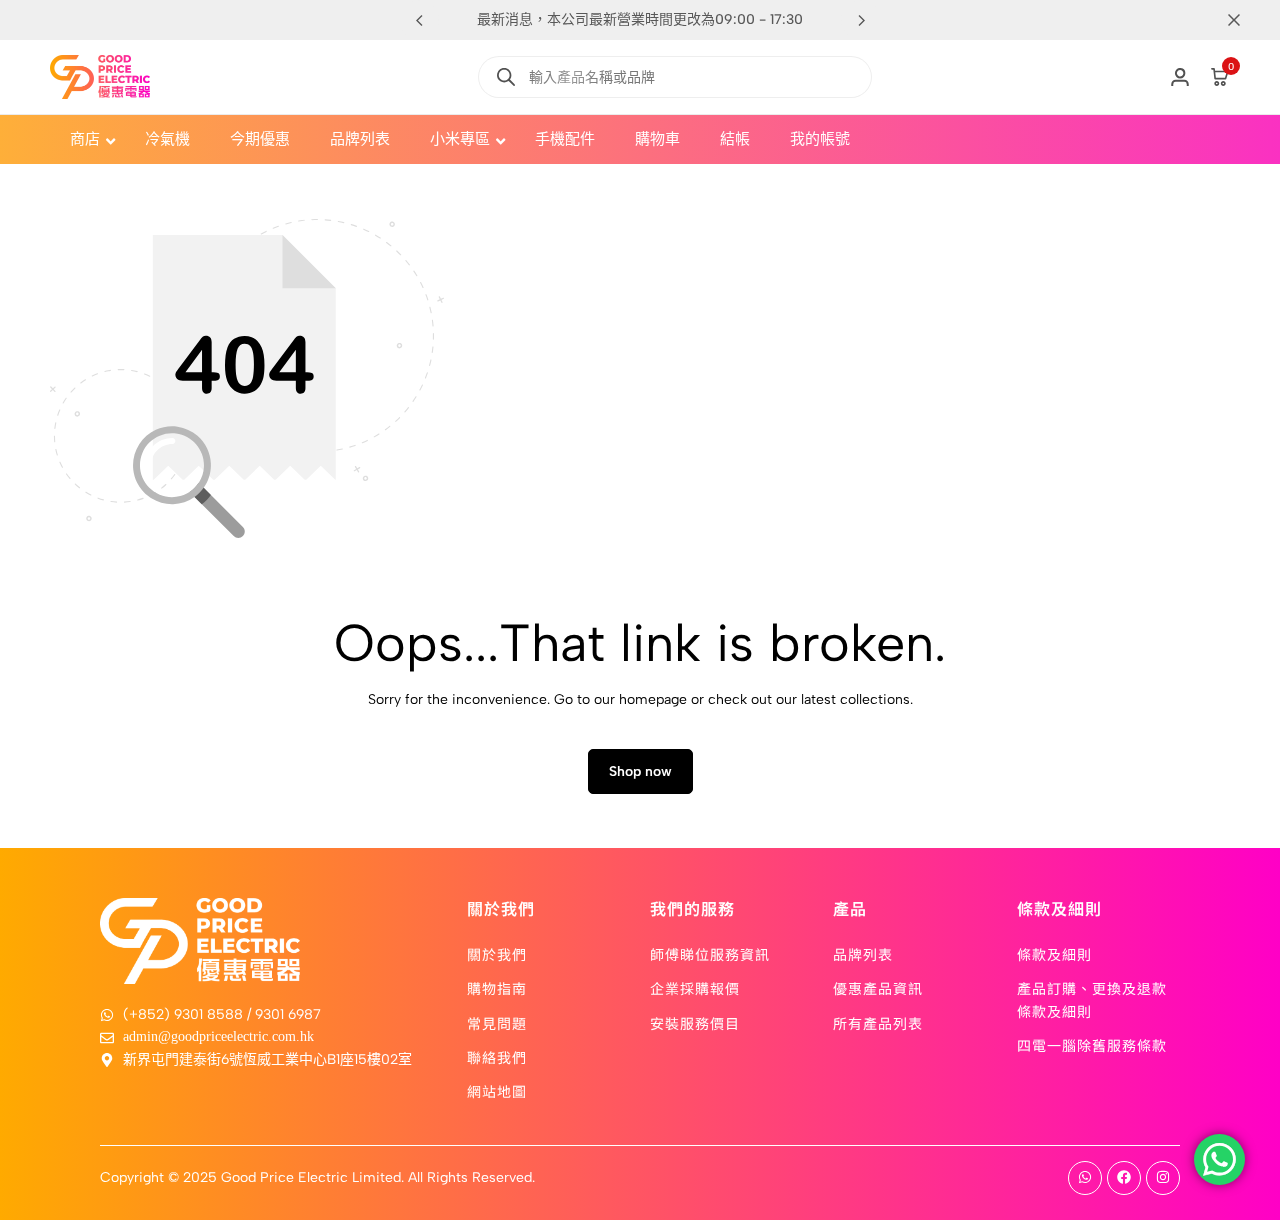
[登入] (1180, 77)
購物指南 (497, 988)
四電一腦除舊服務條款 (1092, 1045)
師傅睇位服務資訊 (710, 954)
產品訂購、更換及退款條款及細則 (1092, 999)
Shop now (640, 771)
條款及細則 (1054, 954)
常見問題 (497, 1023)
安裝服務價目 (695, 1023)
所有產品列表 (878, 1023)
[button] (861, 20)
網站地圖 (497, 1091)
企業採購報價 (695, 988)
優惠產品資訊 (878, 988)
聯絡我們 (497, 1057)
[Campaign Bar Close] (1244, 20)
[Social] (1085, 1178)
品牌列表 (863, 954)
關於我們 (497, 954)
